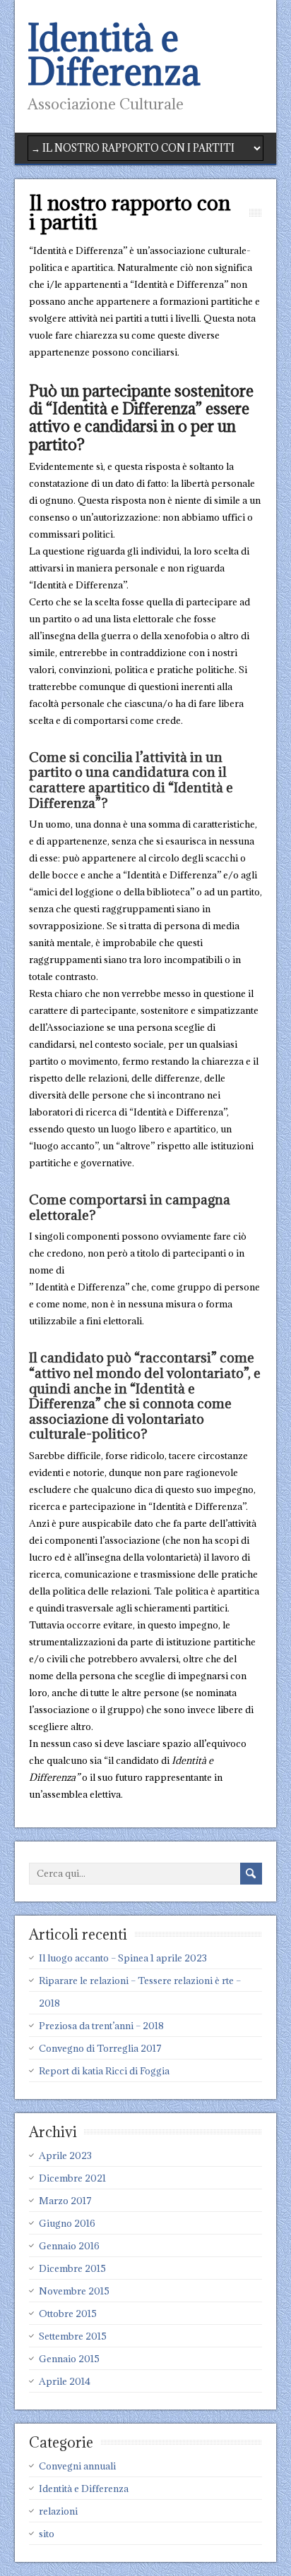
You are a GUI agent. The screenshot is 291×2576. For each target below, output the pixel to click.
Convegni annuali (77, 2466)
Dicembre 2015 (72, 2268)
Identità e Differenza (114, 55)
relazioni (58, 2511)
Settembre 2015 (73, 2336)
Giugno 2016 (67, 2223)
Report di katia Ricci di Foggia (104, 2071)
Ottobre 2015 (68, 2314)
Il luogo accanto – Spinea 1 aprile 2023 (123, 1958)
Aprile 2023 (65, 2155)
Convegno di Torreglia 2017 (100, 2048)
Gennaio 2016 (69, 2246)
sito (47, 2534)
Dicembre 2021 (72, 2178)
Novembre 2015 (74, 2291)
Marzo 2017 (65, 2201)
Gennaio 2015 (69, 2359)
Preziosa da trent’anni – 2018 (101, 2026)
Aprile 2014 (65, 2381)
